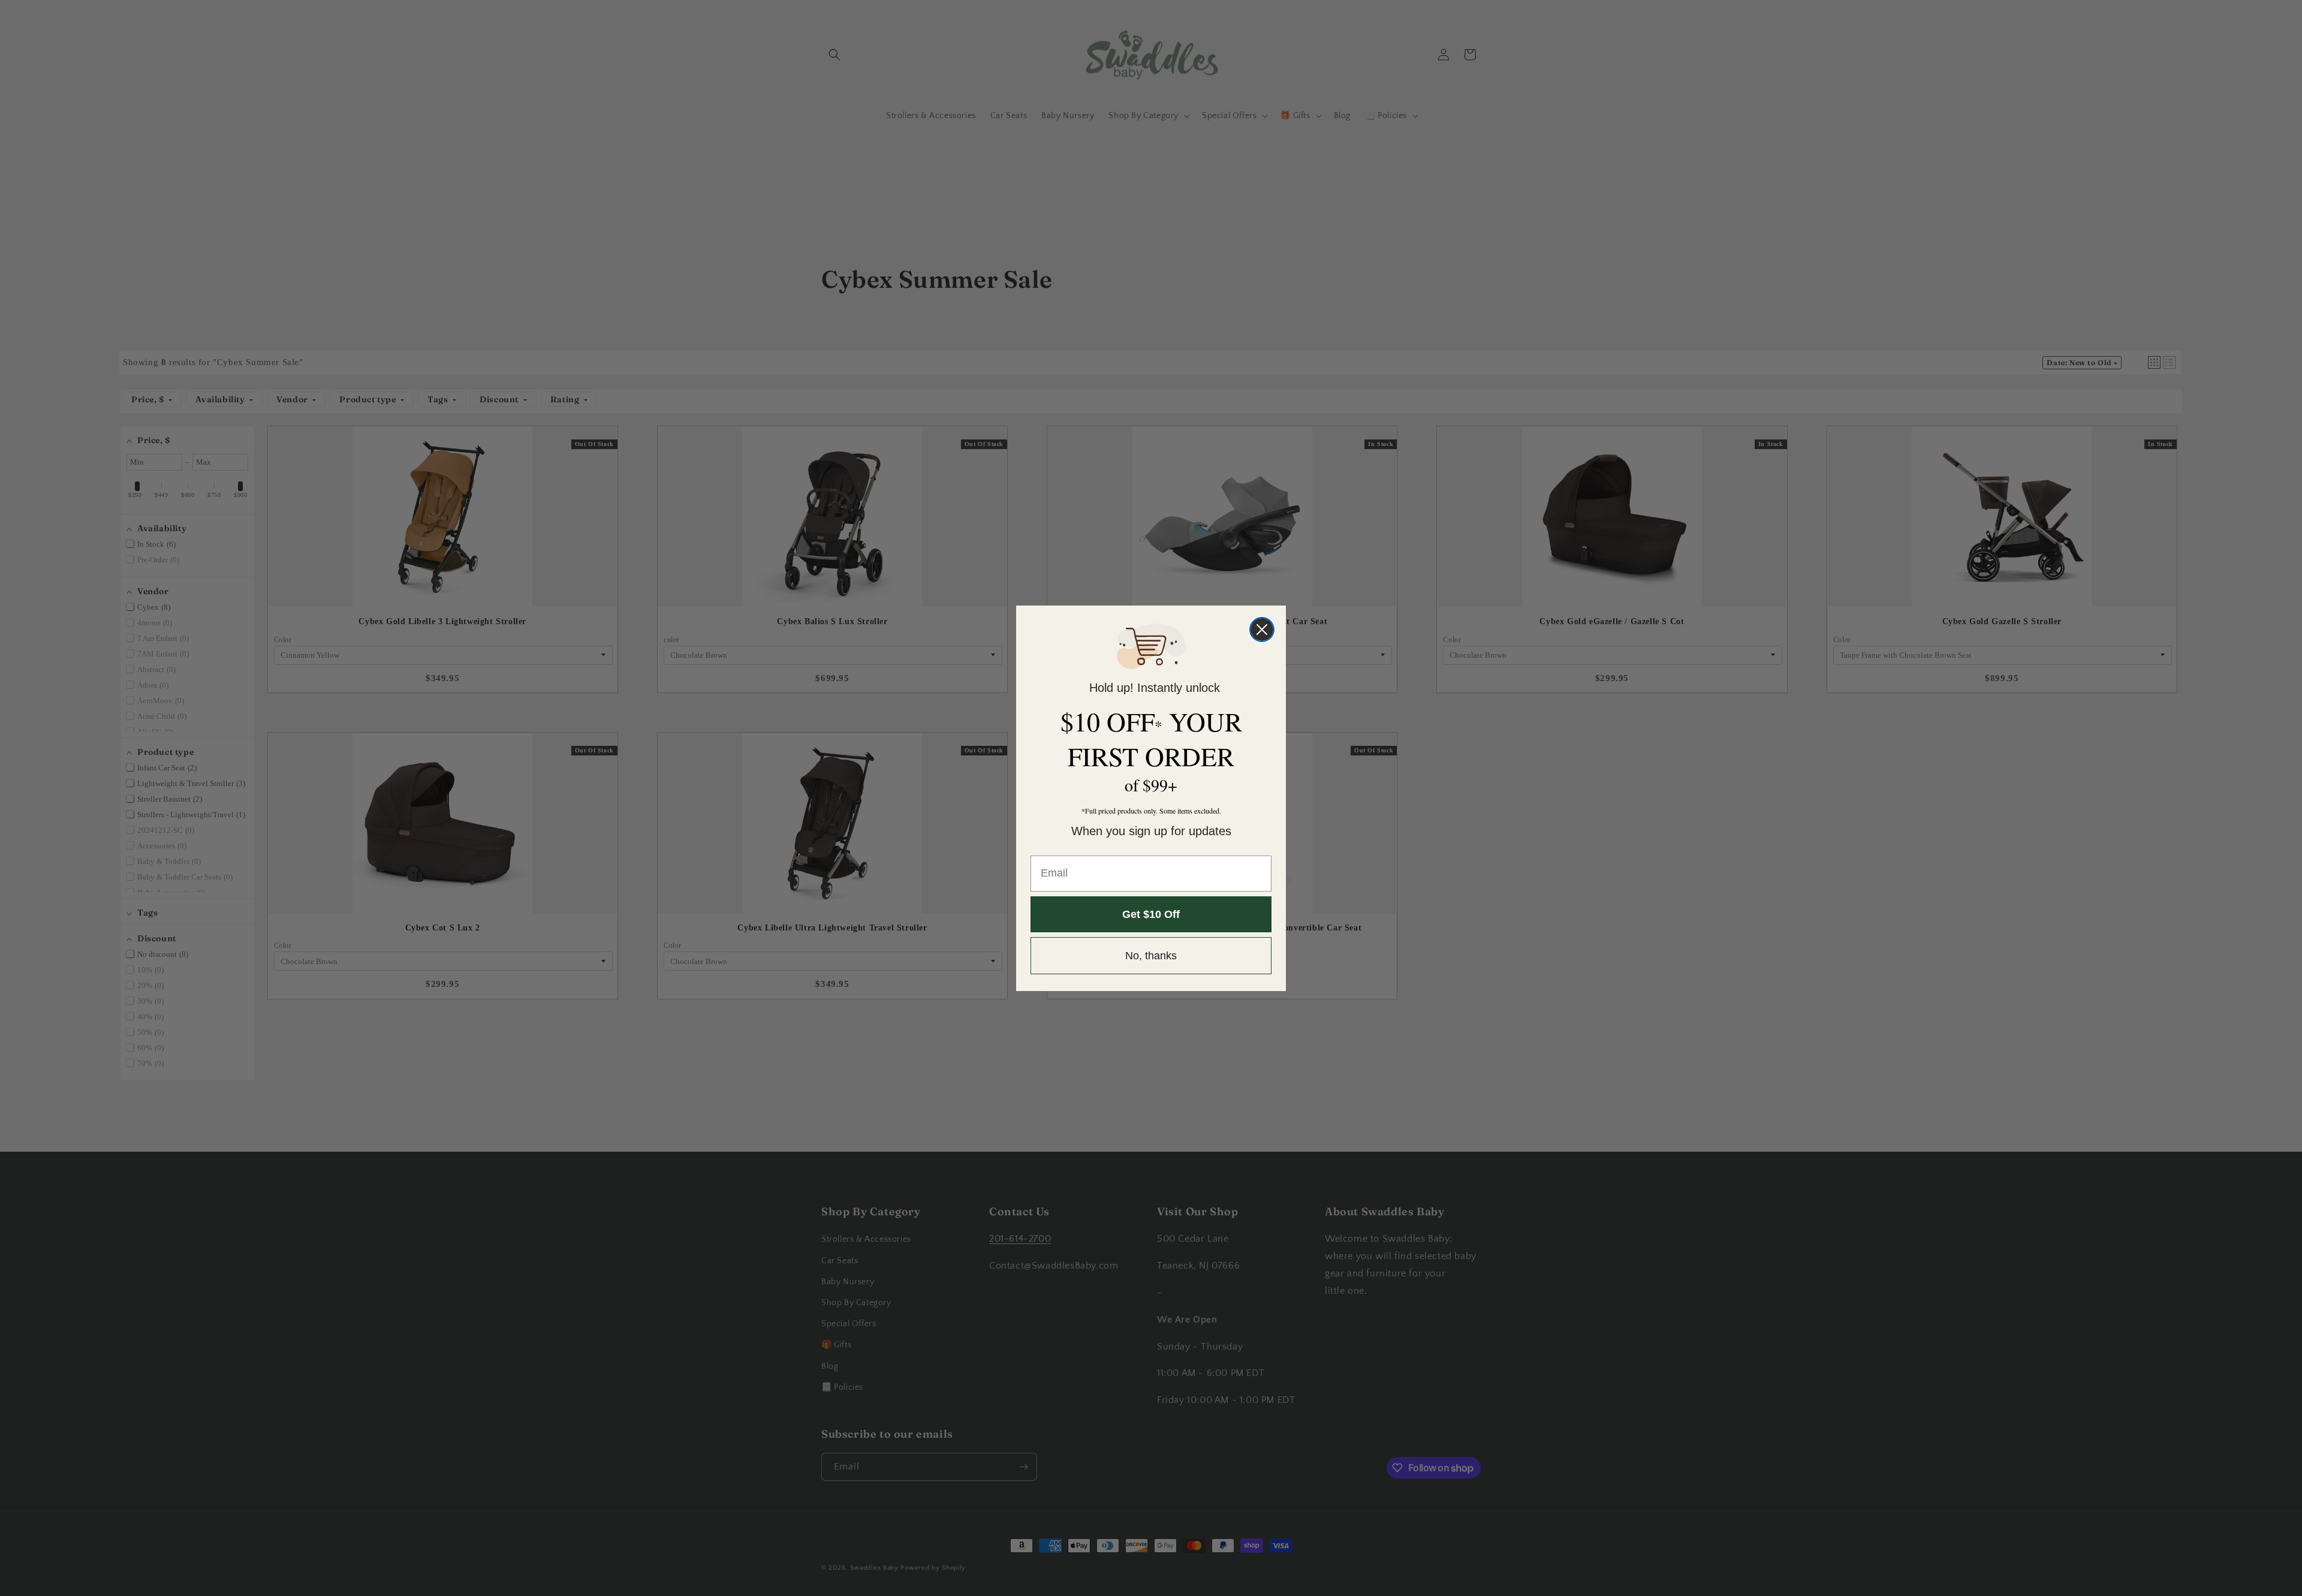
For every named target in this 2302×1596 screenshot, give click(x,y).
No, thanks (1151, 956)
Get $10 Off (1151, 914)
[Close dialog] (1262, 630)
